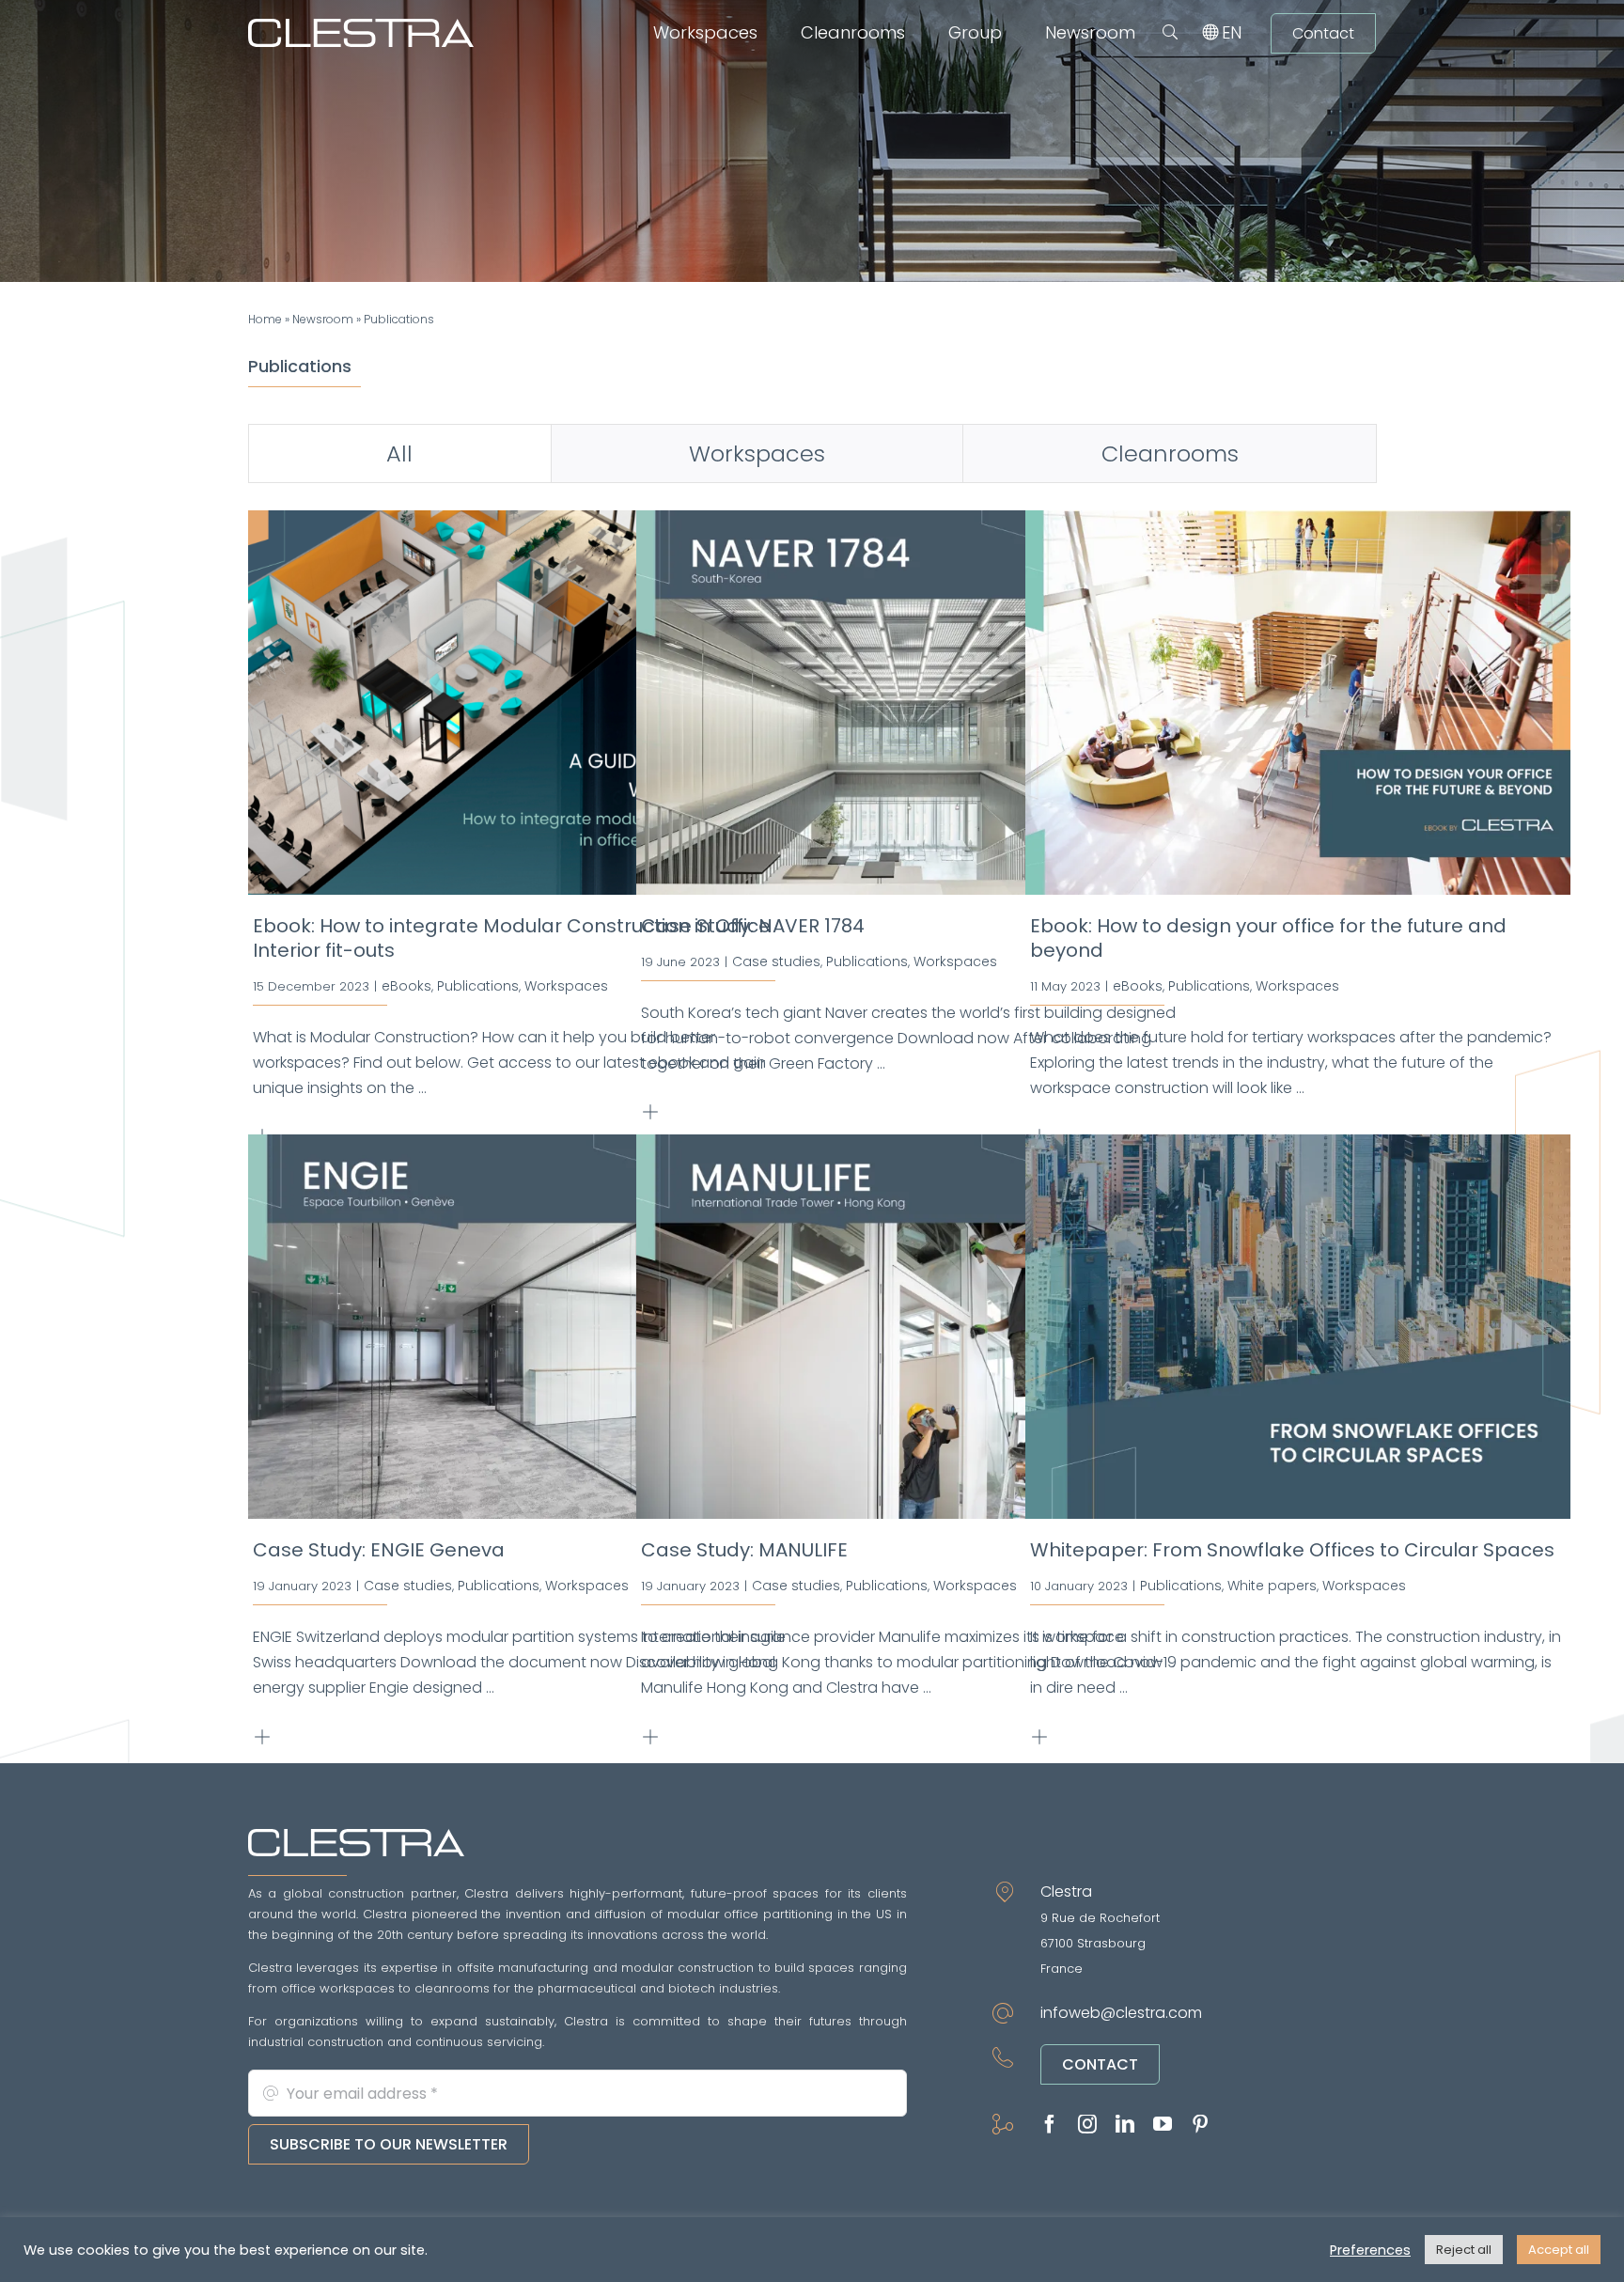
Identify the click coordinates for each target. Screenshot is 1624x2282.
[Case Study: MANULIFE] (909, 1327)
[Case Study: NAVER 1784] (909, 703)
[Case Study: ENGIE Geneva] (521, 1327)
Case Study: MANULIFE (744, 1550)
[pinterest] (1200, 2124)
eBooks (406, 986)
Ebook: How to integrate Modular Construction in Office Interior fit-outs (512, 938)
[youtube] (1163, 2124)
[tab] (400, 454)
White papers (1272, 1586)
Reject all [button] (1464, 2250)
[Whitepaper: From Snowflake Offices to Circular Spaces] (1298, 1327)
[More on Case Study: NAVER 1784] (654, 1112)
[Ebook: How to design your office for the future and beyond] (1298, 703)
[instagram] (1087, 2124)
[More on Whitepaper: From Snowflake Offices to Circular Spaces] (1043, 1737)
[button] (1170, 33)
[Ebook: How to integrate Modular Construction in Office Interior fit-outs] (521, 703)
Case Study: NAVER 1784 (753, 926)
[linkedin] (1125, 2124)
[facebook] (1050, 2124)
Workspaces (566, 986)
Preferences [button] (1370, 2250)
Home (265, 319)
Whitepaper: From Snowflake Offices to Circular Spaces (1292, 1550)
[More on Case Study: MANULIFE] (654, 1737)
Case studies (776, 961)
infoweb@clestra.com (1121, 2013)
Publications (478, 986)
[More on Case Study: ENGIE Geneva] (266, 1737)
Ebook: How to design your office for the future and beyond (1268, 938)
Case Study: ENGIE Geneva (379, 1550)
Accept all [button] (1559, 2250)
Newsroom (323, 319)
